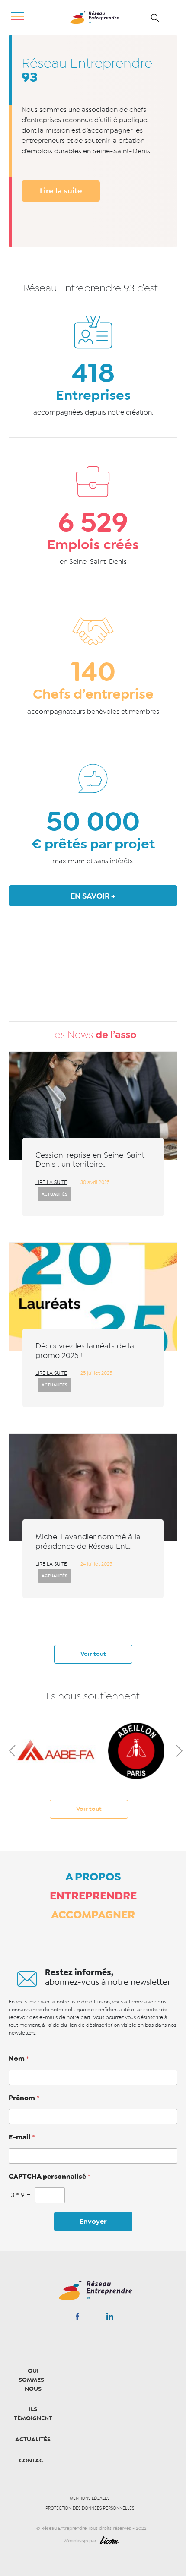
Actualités (55, 1194)
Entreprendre (93, 1896)
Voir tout (93, 1654)
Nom (19, 2059)
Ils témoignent (33, 2414)
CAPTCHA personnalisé (50, 2177)
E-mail (22, 2137)
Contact (33, 2460)
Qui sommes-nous (33, 2380)
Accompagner (93, 1915)
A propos (93, 1877)
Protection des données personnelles (90, 2508)
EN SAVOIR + (93, 896)
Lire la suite (61, 191)
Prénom (24, 2098)
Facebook (77, 2318)
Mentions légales (90, 2498)
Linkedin (110, 2318)
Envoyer (93, 2222)
